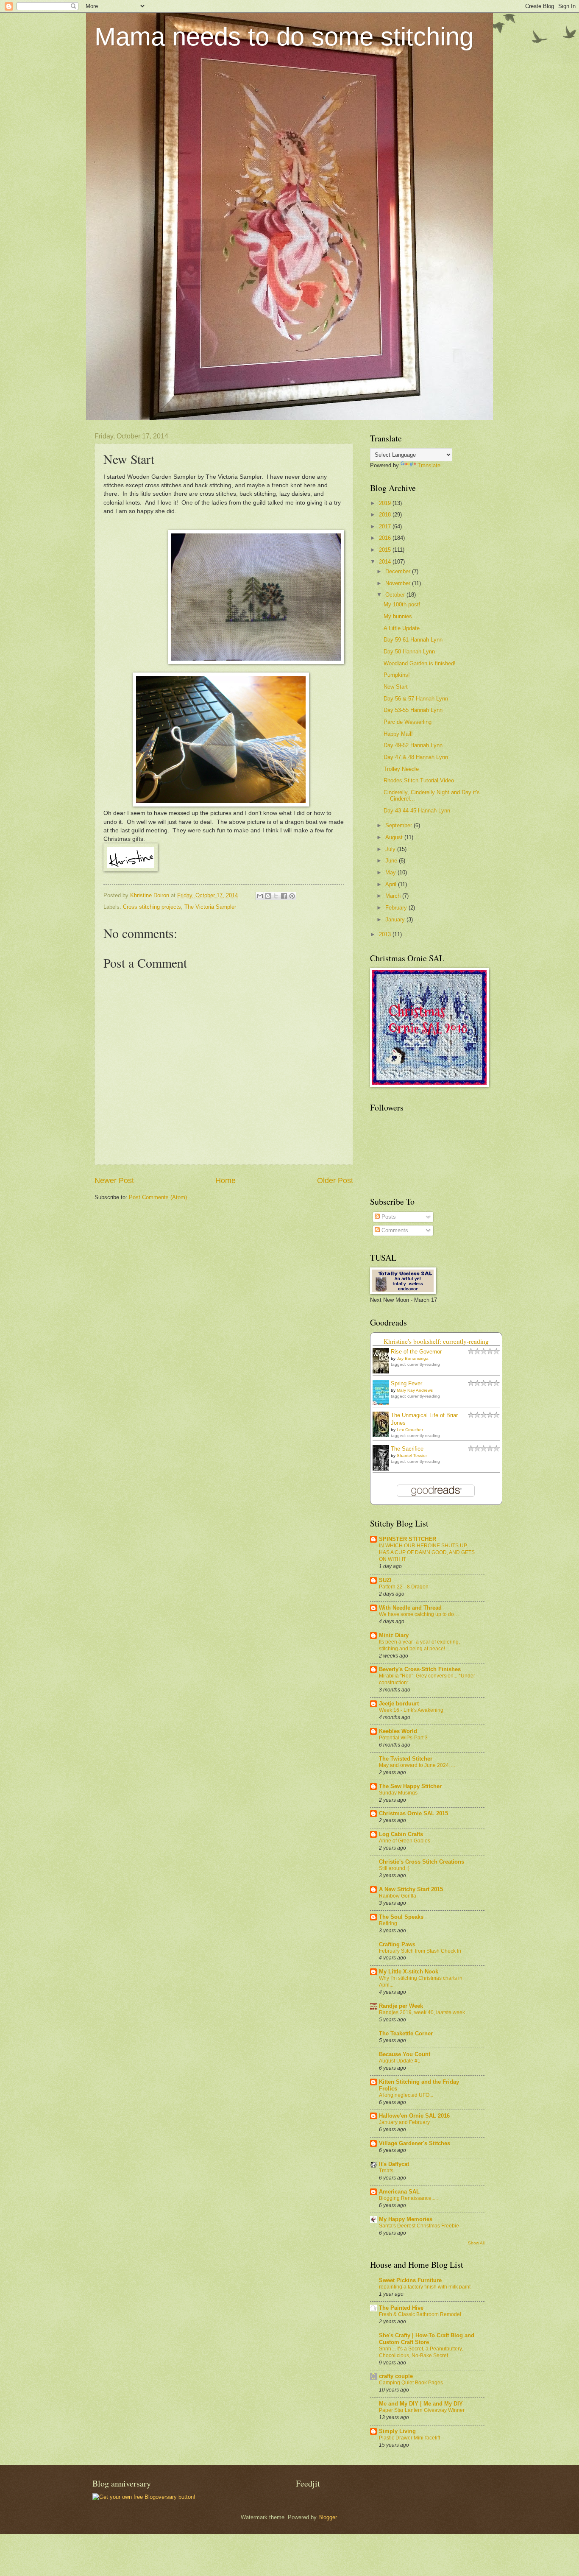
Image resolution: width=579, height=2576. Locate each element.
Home (225, 1181)
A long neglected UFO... (406, 2095)
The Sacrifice (407, 1449)
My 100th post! (402, 604)
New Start (396, 687)
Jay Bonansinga (413, 1358)
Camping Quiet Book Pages (411, 2383)
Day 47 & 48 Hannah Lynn (416, 757)
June (392, 861)
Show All (476, 2243)
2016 (386, 538)
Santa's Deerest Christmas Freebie (419, 2226)
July (391, 849)
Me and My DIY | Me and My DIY (421, 2404)
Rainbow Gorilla (398, 1896)
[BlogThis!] (268, 896)
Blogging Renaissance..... (408, 2198)
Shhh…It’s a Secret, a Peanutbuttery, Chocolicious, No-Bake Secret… (421, 2352)
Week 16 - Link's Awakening (411, 1710)
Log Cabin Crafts (401, 1834)
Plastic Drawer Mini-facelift (409, 2438)
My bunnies (398, 616)
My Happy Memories (406, 2219)
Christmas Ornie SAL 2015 (413, 1813)
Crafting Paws (397, 1944)
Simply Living (397, 2431)
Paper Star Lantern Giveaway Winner (422, 2410)
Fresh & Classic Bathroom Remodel (420, 2314)
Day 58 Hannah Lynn (409, 652)
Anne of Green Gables (405, 1841)
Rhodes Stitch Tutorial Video (419, 780)
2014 (386, 562)
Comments (394, 1230)
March (394, 896)
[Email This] (260, 896)
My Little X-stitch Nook (409, 1972)
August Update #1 (400, 2061)
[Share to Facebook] (284, 896)
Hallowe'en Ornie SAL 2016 (414, 2116)
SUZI (385, 1580)
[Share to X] (276, 896)
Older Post (335, 1181)
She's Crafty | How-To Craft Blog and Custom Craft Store (427, 2339)
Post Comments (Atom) (158, 1197)
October (396, 595)
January (396, 920)
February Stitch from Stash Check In (420, 1951)
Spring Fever (406, 1383)
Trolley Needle (401, 769)
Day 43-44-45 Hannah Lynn (417, 811)
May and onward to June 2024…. (417, 1765)
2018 (386, 515)
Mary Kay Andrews (415, 1390)
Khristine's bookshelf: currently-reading (436, 1341)
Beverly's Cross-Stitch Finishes (420, 1669)
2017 (386, 526)
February (397, 908)
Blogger (327, 2517)
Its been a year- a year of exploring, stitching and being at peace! (419, 1645)
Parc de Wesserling (408, 722)
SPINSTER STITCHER (408, 1539)
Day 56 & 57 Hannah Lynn (416, 699)
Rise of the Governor (416, 1352)
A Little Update (402, 628)
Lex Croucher (410, 1430)
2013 (386, 934)
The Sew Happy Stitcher (410, 1786)
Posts (388, 1217)
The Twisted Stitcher (406, 1759)
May (391, 872)
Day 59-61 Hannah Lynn (413, 640)
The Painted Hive (401, 2308)
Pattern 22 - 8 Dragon (404, 1587)
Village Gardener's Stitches (415, 2143)
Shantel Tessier (412, 1455)
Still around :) (394, 1868)
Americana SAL (399, 2192)
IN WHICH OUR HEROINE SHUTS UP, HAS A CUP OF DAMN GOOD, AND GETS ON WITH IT (427, 1552)
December (399, 571)
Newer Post (114, 1181)
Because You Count (405, 2054)
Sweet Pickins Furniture (410, 2280)
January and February (404, 2122)
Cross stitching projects (152, 907)
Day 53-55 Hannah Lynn (413, 710)
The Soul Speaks (401, 1917)
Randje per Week (401, 2006)
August (395, 837)
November (399, 583)
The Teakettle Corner (406, 2033)
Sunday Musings (398, 1793)
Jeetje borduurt (399, 1704)
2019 (386, 503)
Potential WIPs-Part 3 (403, 1738)
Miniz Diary (394, 1635)
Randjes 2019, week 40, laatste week (422, 2012)
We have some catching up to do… (419, 1614)
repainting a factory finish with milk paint (425, 2287)
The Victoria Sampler (210, 907)
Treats (386, 2171)
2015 (386, 550)
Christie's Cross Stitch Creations (422, 1862)
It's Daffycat (394, 2164)
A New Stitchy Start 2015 (411, 1889)
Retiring (388, 1923)
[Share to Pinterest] (292, 896)
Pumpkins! (397, 675)
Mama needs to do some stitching (284, 37)
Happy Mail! (398, 734)
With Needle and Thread (410, 1608)
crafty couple (396, 2376)
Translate (429, 465)
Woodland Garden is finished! (420, 663)
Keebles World (398, 1731)
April (392, 884)
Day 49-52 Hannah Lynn (413, 745)
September (399, 825)
